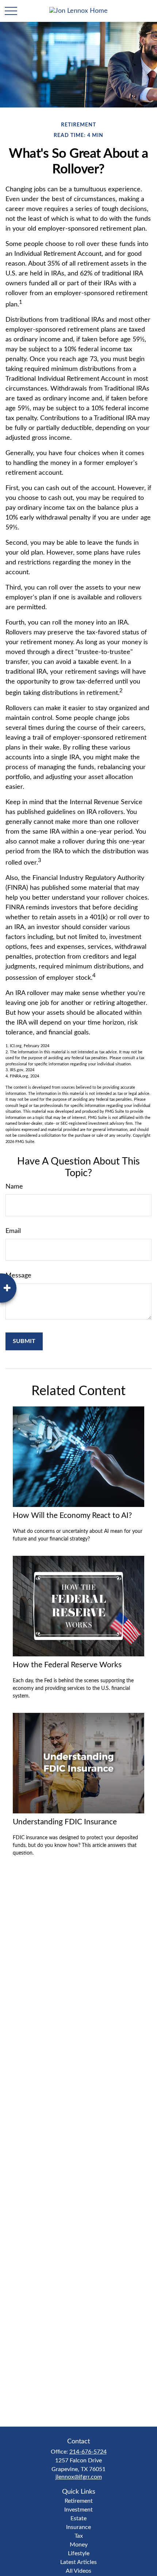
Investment (78, 2510)
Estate (78, 2518)
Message (18, 1276)
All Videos (78, 2571)
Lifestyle (79, 2553)
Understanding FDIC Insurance (65, 1822)
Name (14, 1187)
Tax (79, 2536)
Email (13, 1231)
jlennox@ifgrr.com (79, 2477)
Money (79, 2545)
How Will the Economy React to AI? (72, 1516)
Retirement (79, 2501)
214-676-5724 (88, 2452)
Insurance (78, 2527)
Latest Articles (78, 2562)
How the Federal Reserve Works (67, 1665)
